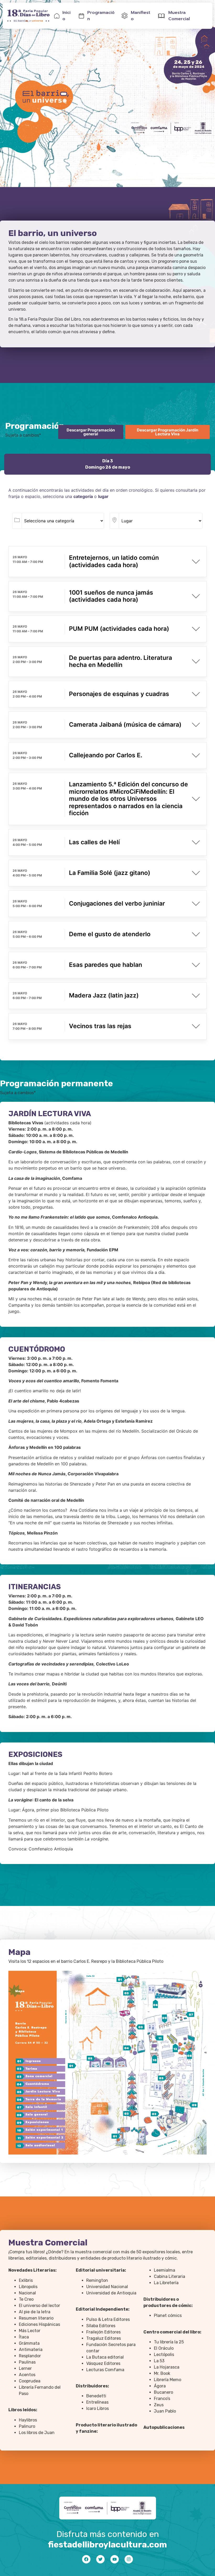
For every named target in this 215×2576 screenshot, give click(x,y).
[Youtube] (115, 2559)
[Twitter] (100, 2559)
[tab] (107, 464)
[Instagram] (129, 2559)
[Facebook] (86, 2559)
